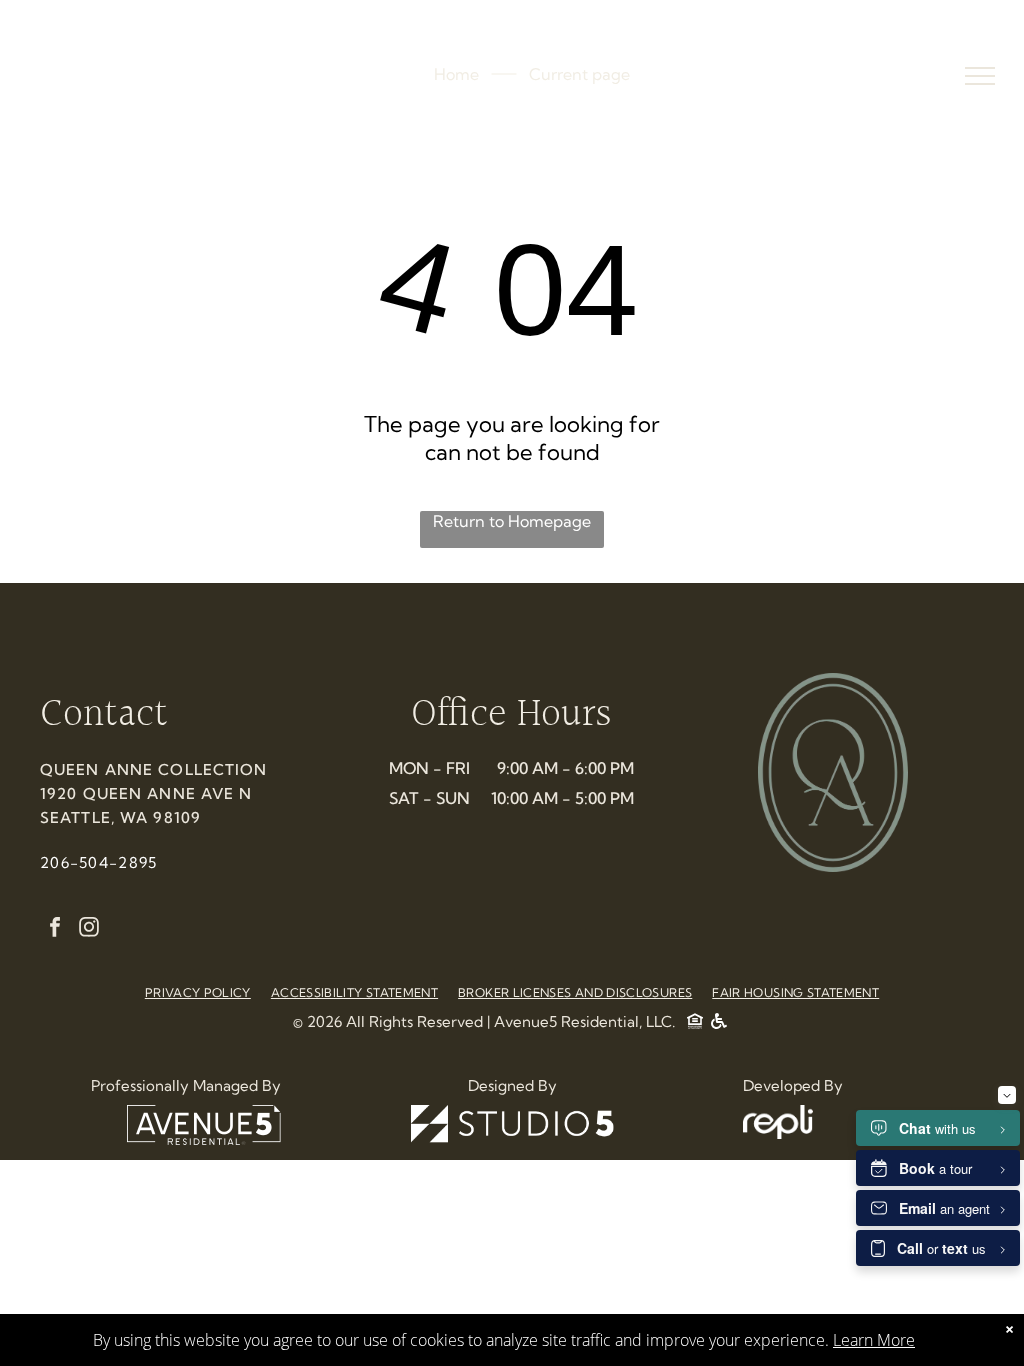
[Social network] (695, 1023)
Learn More (874, 1340)
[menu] (980, 76)
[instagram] (89, 929)
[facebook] (55, 929)
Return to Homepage (512, 521)
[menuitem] (198, 992)
